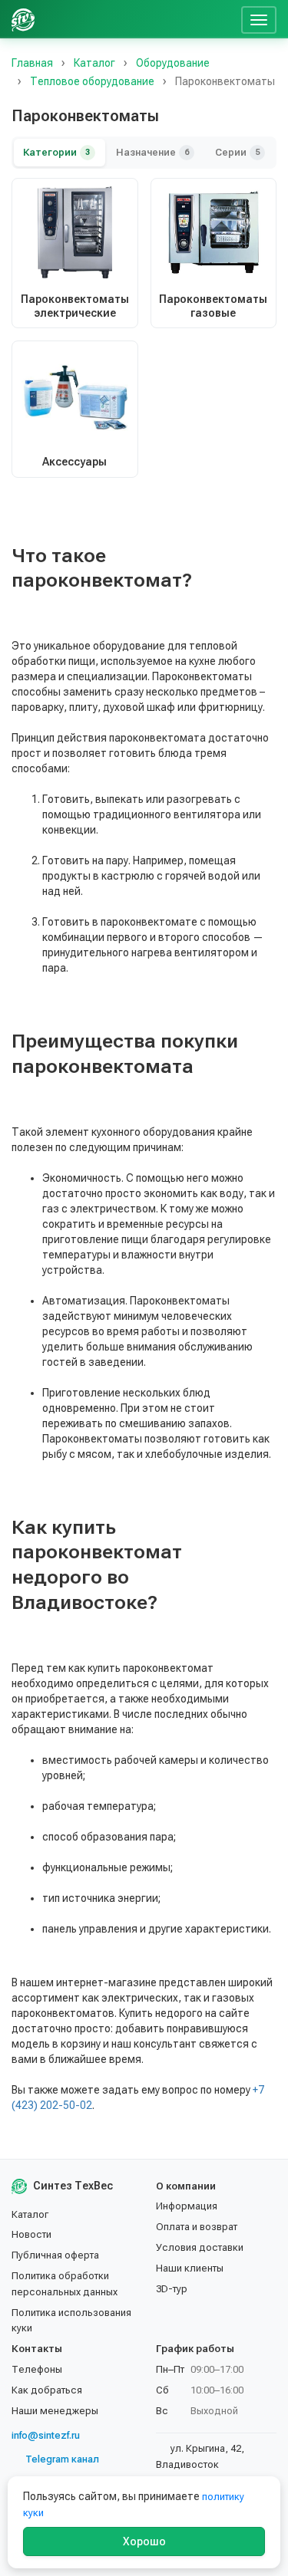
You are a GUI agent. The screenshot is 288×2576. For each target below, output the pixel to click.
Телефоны (37, 2369)
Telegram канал (62, 2459)
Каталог (30, 2214)
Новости (31, 2234)
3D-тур (172, 2289)
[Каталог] (118, 19)
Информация (187, 2206)
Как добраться (47, 2390)
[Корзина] (223, 19)
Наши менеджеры (55, 2411)
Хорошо (144, 2541)
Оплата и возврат (197, 2227)
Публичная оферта (55, 2255)
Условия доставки (200, 2247)
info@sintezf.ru (46, 2435)
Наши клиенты (190, 2268)
